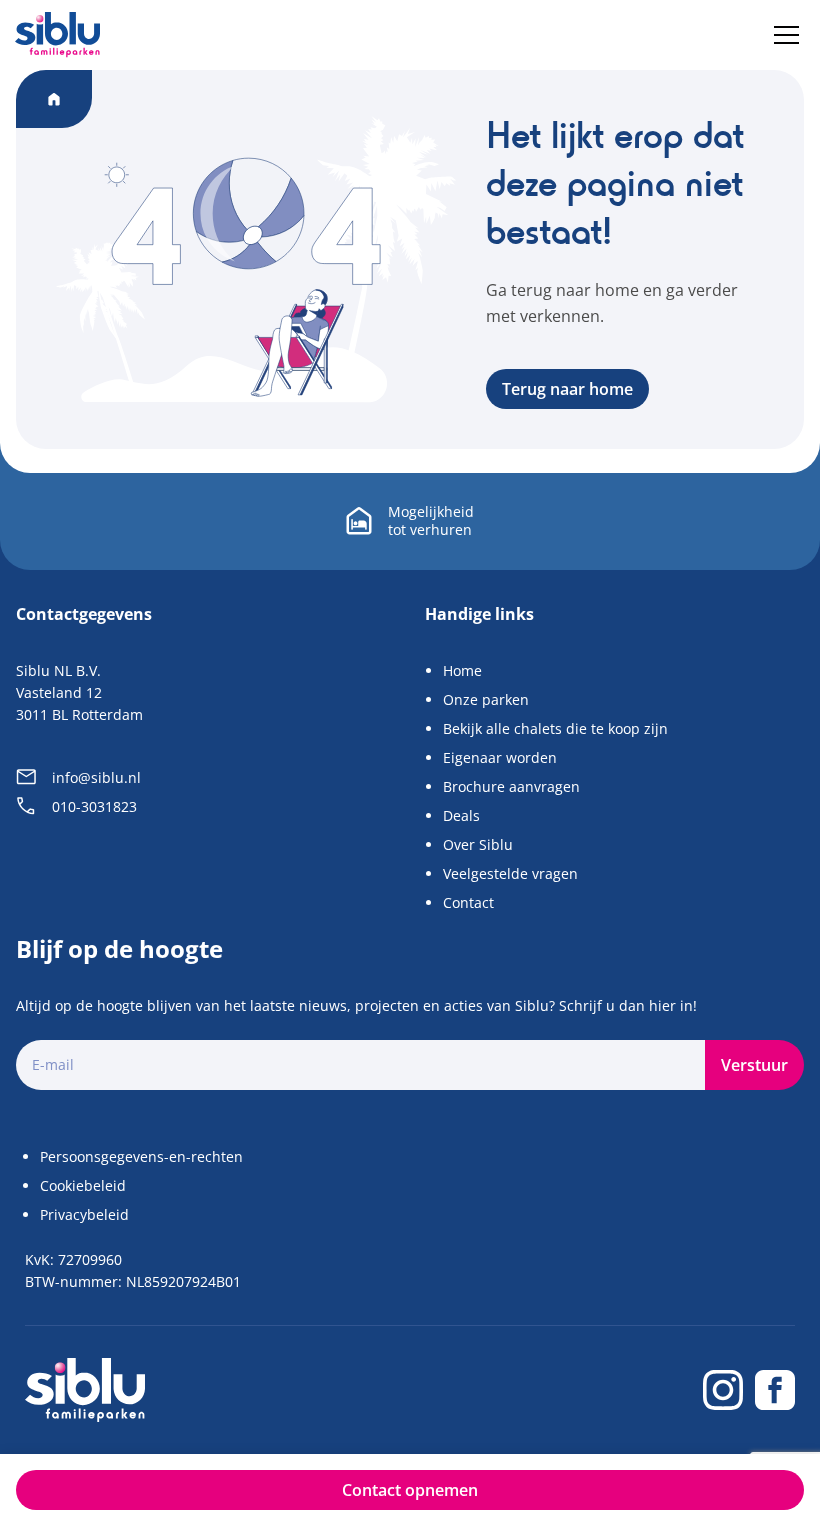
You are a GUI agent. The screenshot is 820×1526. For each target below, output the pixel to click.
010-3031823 (94, 806)
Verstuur (754, 1065)
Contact (468, 902)
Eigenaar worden (500, 757)
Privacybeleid (84, 1214)
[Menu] (786, 35)
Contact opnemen (410, 1490)
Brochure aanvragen (511, 786)
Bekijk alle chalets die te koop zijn (555, 728)
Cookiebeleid (83, 1185)
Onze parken (486, 699)
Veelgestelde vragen (510, 873)
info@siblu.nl (96, 777)
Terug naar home (567, 389)
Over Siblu (478, 844)
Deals (461, 815)
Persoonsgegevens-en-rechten (141, 1156)
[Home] (57, 34)
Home (462, 670)
